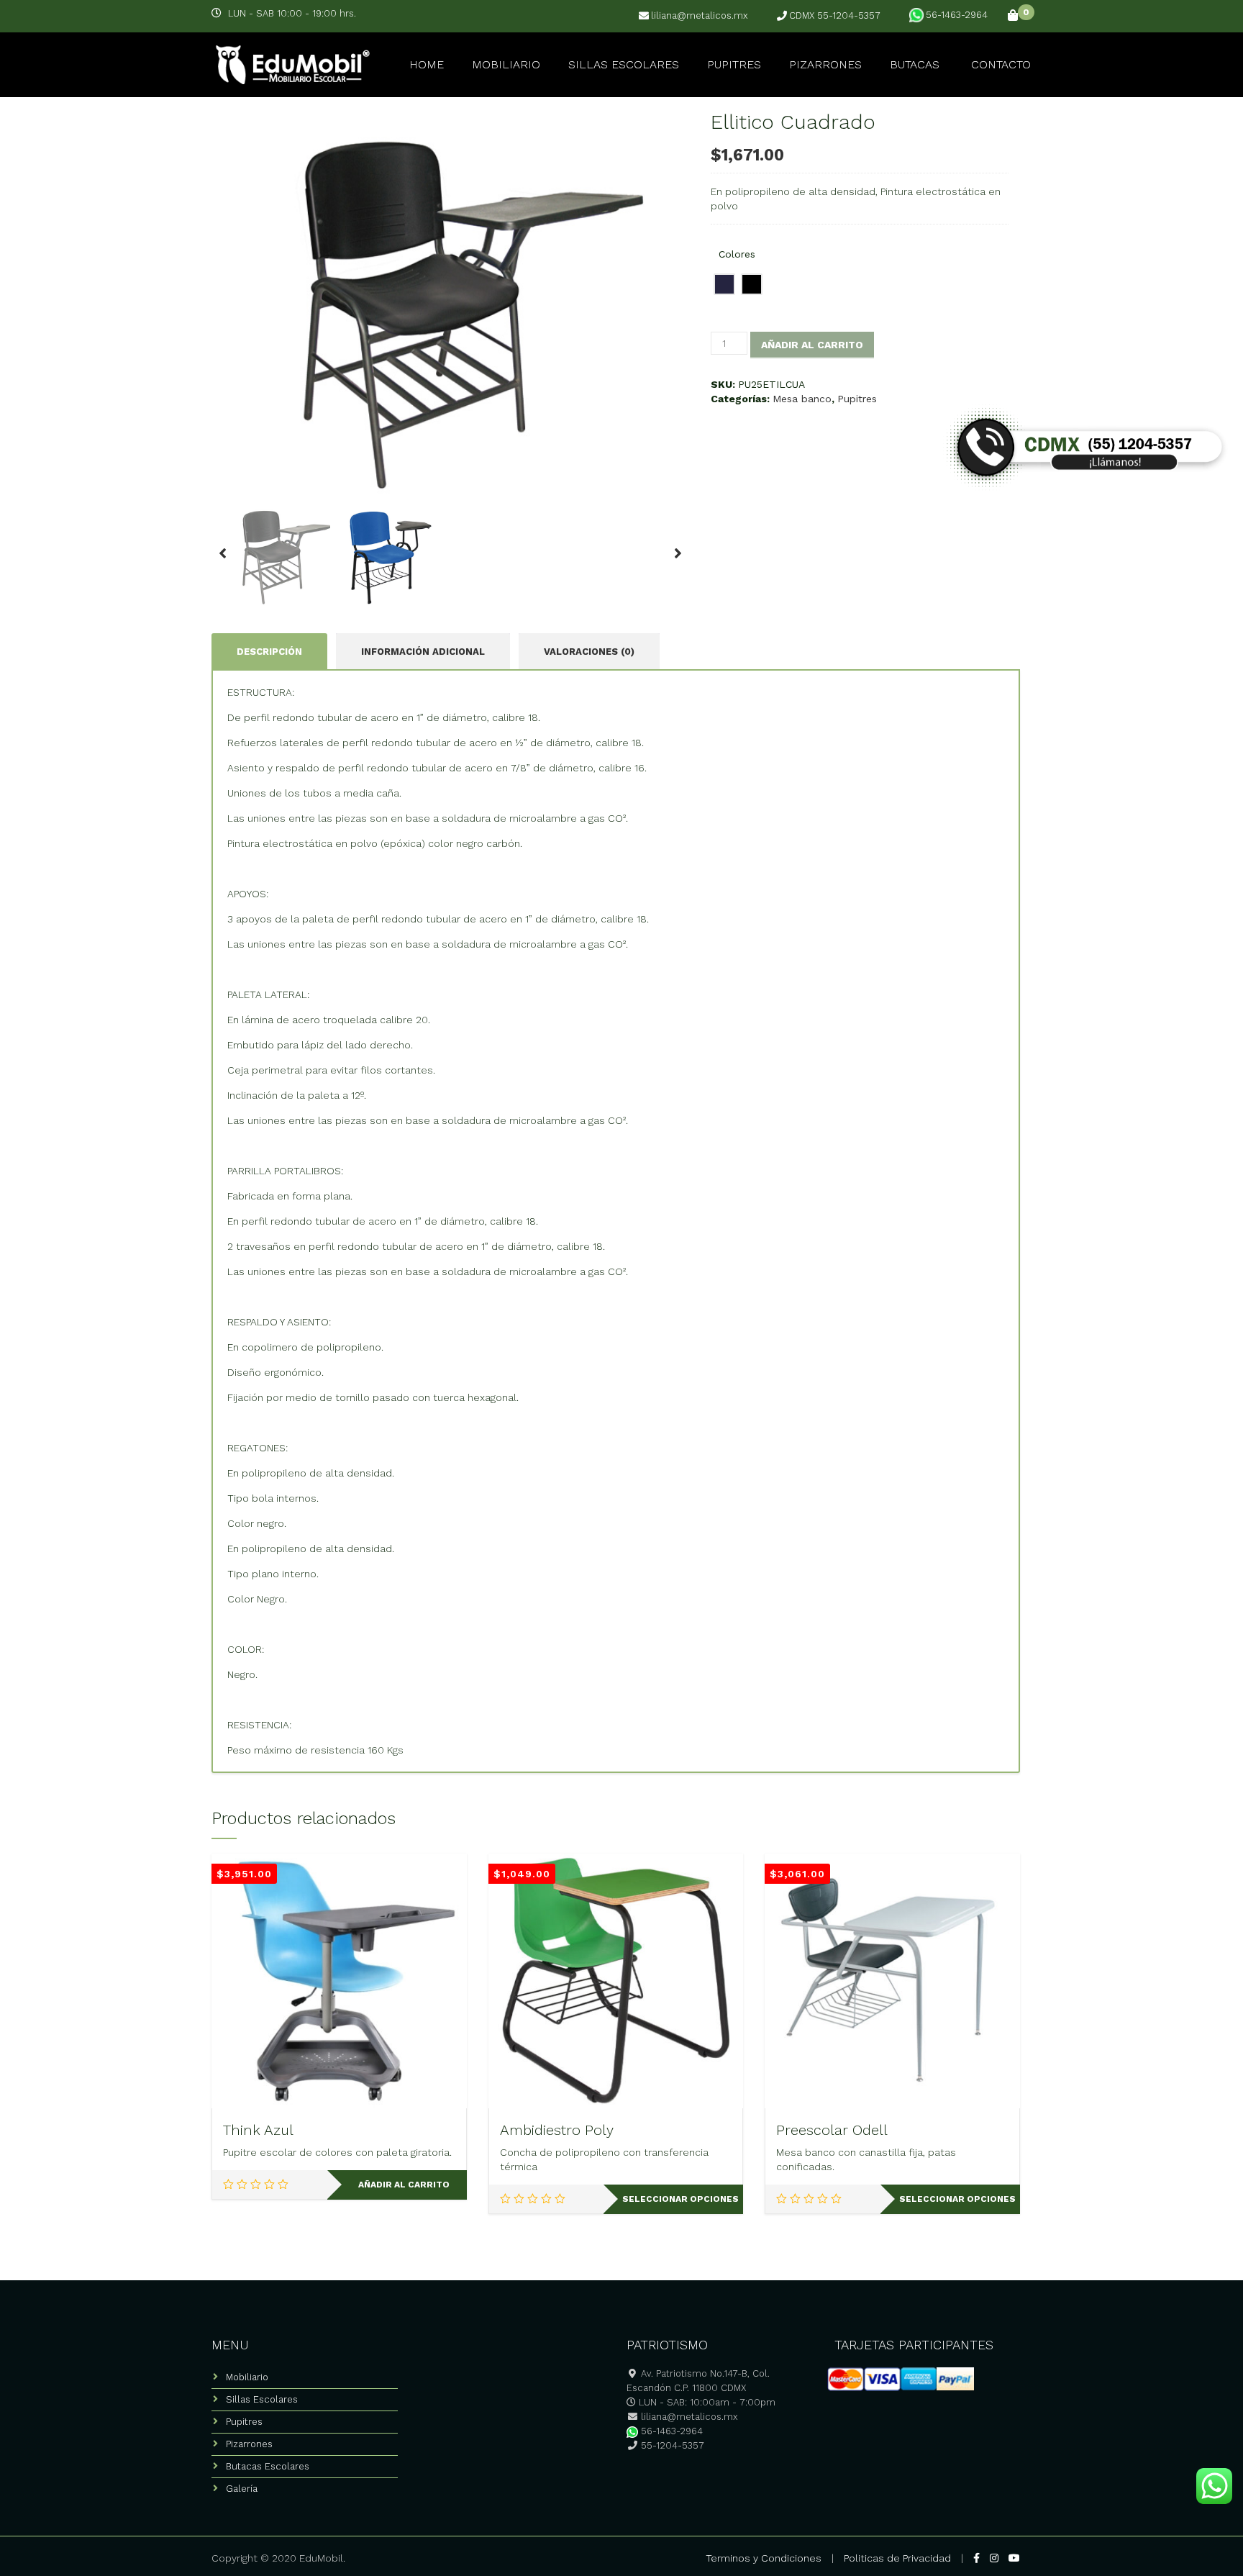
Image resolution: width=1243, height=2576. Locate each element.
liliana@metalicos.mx (700, 16)
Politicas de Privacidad (897, 2558)
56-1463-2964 (957, 15)
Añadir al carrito (812, 345)
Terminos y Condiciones (764, 2558)
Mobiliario (506, 64)
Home (427, 64)
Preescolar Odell (832, 2130)
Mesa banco (802, 399)
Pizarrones (825, 64)
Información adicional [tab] (423, 652)
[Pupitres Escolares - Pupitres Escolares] (291, 63)
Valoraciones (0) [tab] (589, 652)
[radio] (724, 284)
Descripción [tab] (269, 652)
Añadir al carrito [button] (404, 2185)
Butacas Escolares (268, 2466)
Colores (737, 254)
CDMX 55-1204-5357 (835, 16)
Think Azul (258, 2130)
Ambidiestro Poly (557, 2130)
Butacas (915, 64)
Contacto (1001, 64)
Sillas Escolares (624, 64)
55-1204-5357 (671, 2445)
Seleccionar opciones (680, 2199)
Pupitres (734, 64)
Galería (242, 2489)
